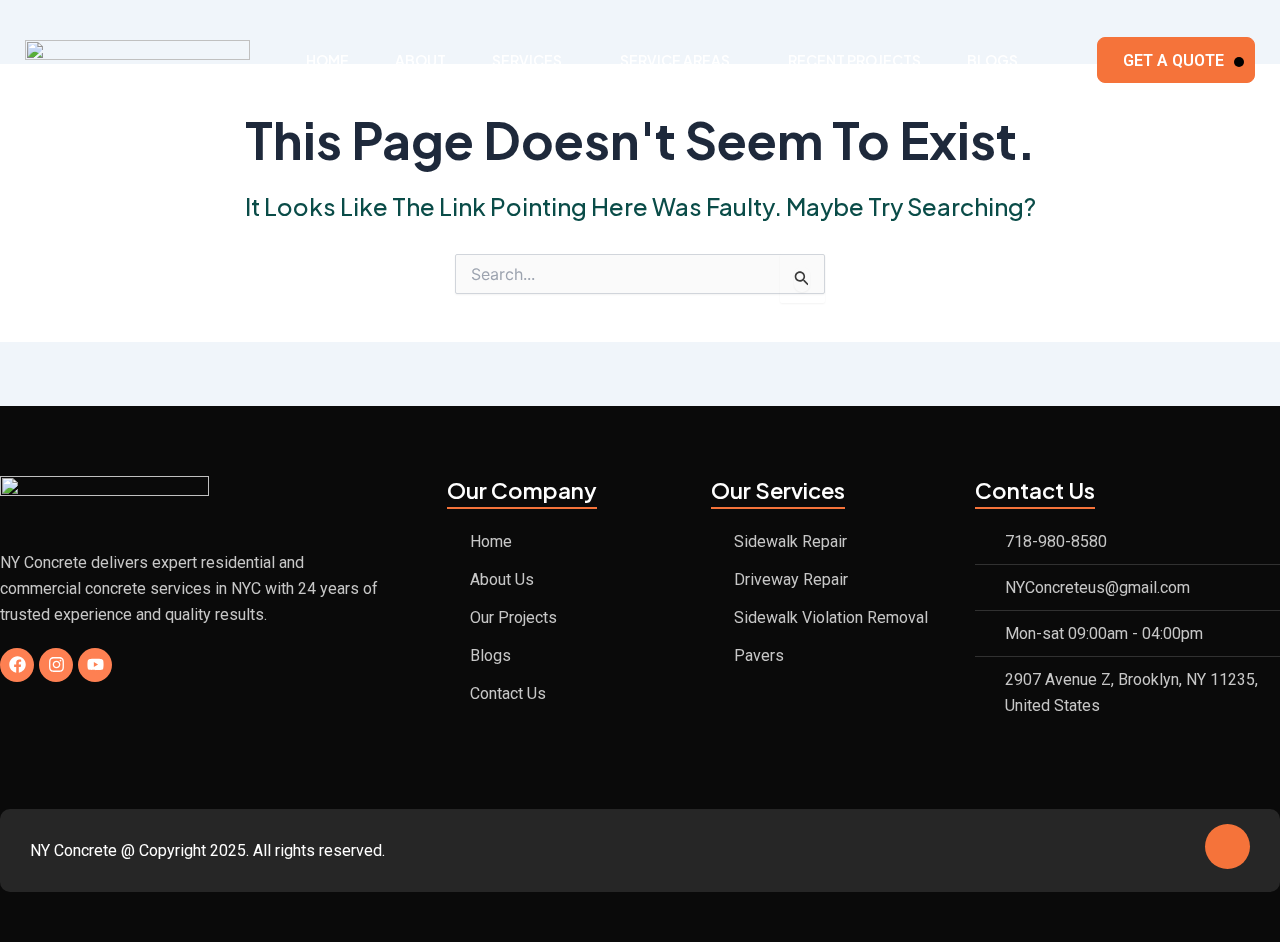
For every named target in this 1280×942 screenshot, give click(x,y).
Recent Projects (854, 60)
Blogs (992, 60)
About (420, 60)
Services (527, 60)
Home (327, 60)
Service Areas (675, 60)
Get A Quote (1173, 60)
